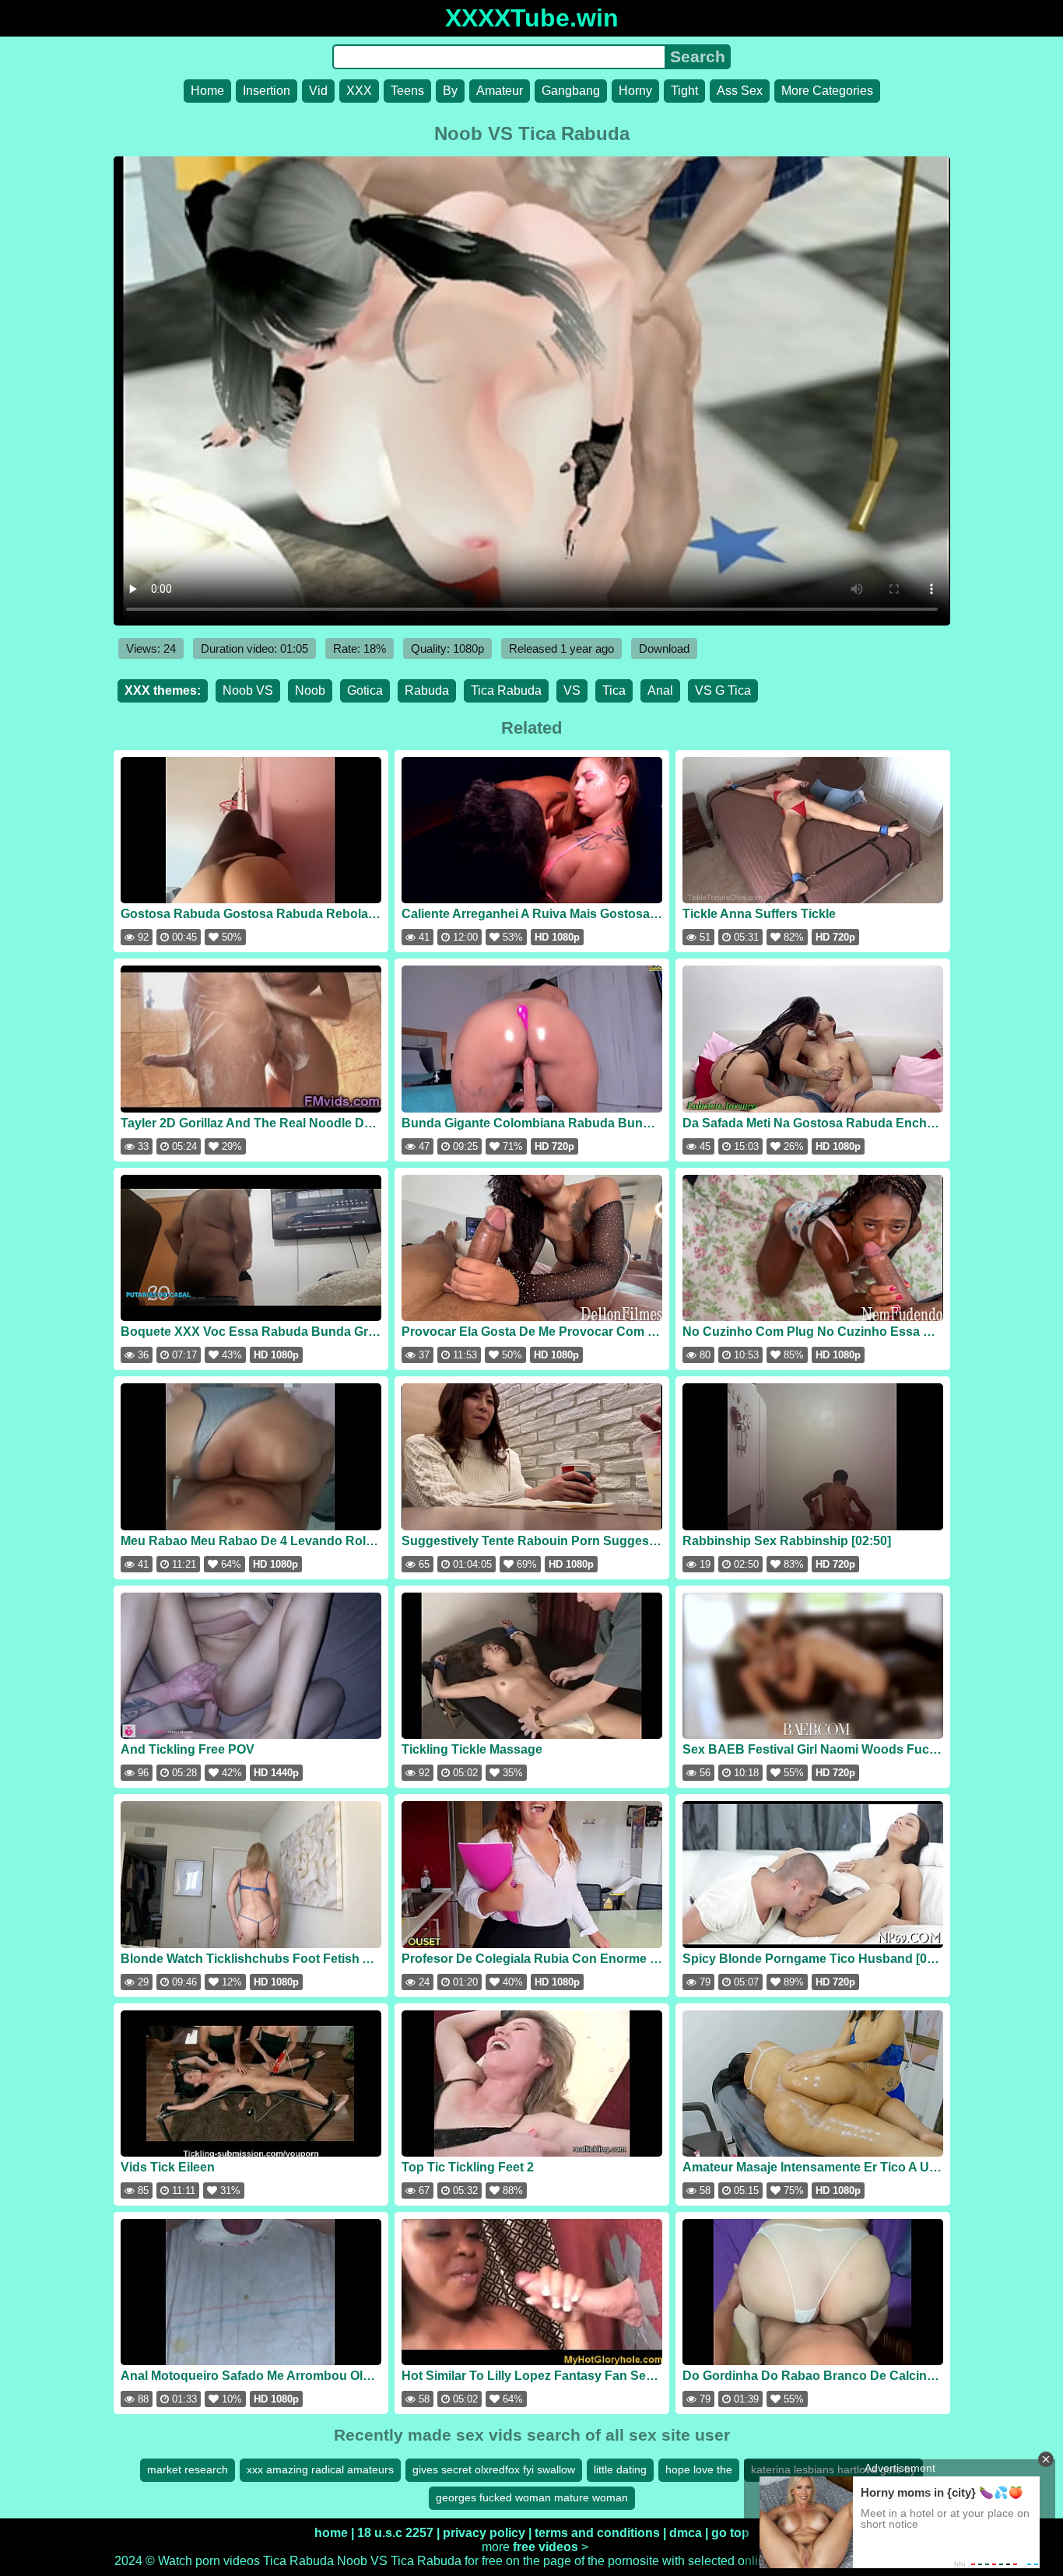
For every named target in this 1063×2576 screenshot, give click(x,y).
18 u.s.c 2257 (395, 2533)
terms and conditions (597, 2533)
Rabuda (427, 690)
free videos (546, 2547)
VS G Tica (723, 690)
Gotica (365, 690)
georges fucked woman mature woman (532, 2497)
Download (664, 648)
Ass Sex (740, 91)
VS (572, 690)
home (331, 2533)
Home (207, 91)
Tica (614, 690)
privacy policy (484, 2533)
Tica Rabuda (506, 690)
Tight (684, 91)
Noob (310, 690)
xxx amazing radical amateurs (320, 2469)
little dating (620, 2469)
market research (188, 2469)
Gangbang (571, 91)
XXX (359, 91)
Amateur (500, 91)
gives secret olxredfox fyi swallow (494, 2469)
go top (730, 2533)
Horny (635, 91)
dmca (686, 2533)
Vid (318, 91)
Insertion (267, 91)
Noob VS (248, 690)
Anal (660, 690)
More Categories (827, 91)
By (450, 91)
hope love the (699, 2469)
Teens (407, 91)
